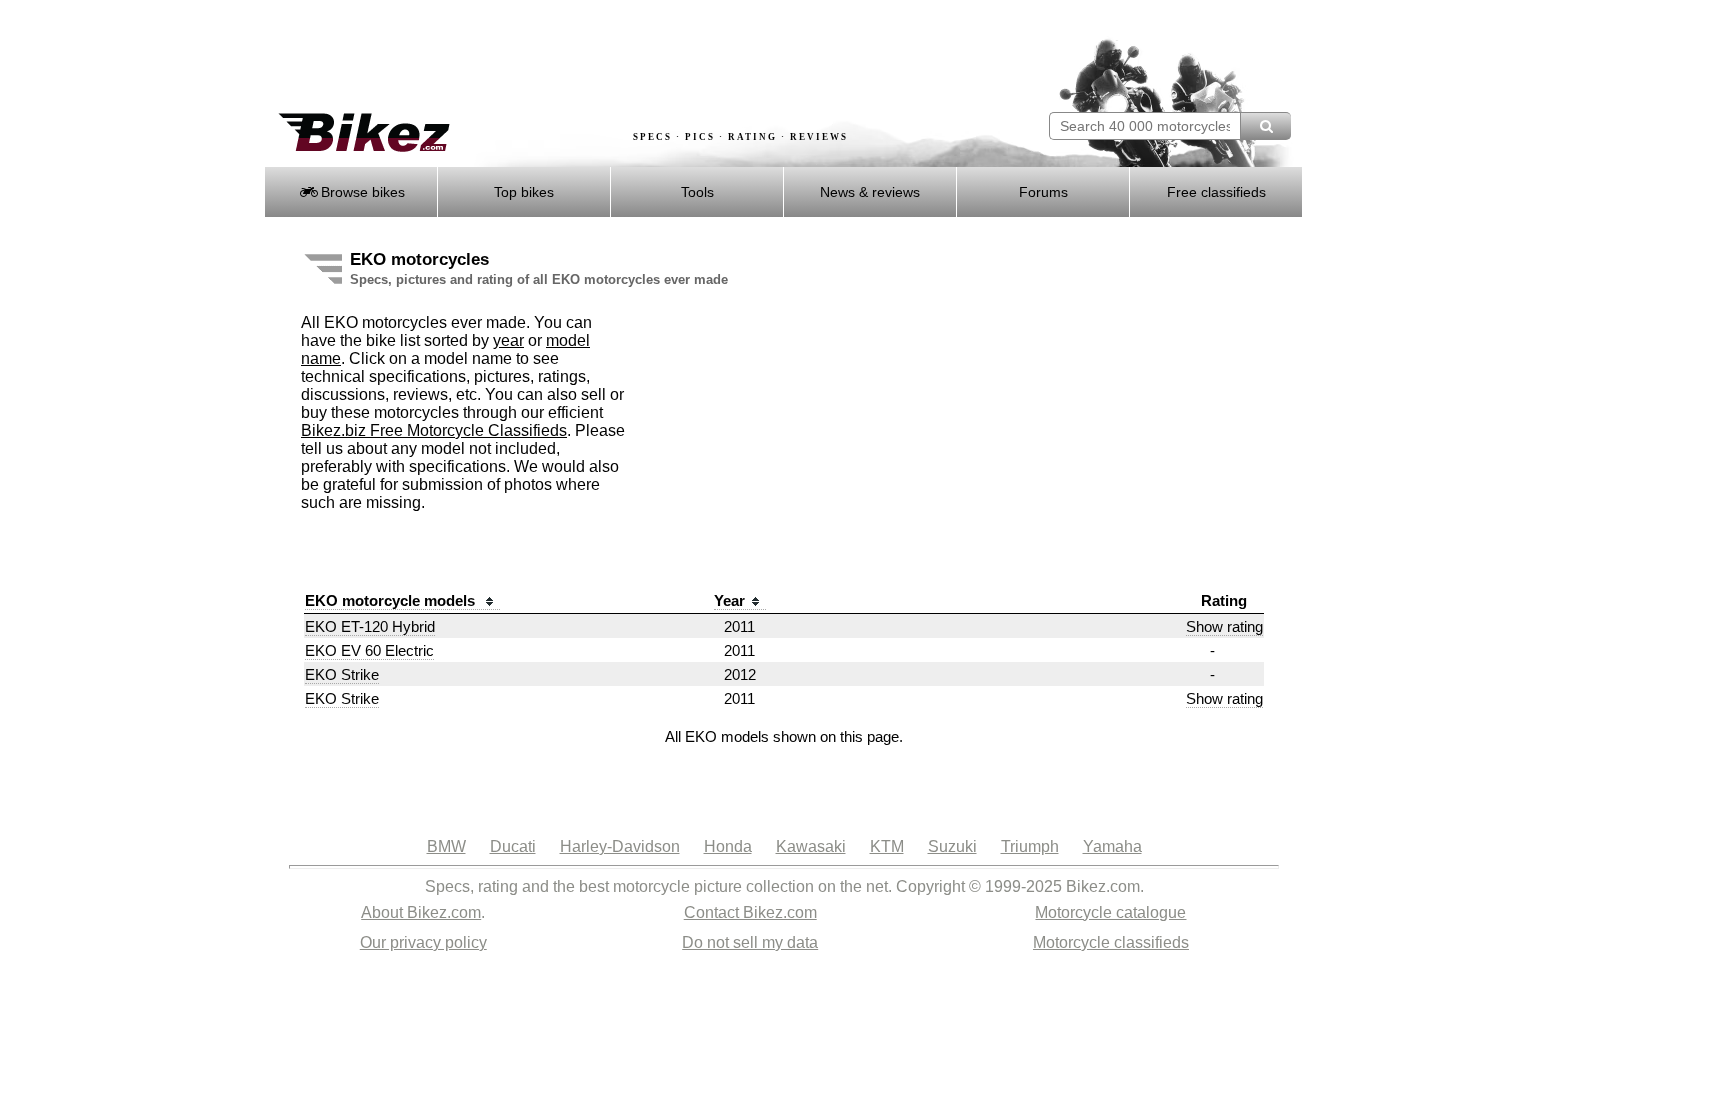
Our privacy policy (423, 942)
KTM (887, 846)
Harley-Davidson (620, 846)
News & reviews (870, 192)
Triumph (1030, 846)
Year (729, 600)
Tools (697, 192)
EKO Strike (342, 674)
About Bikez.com (421, 912)
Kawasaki (811, 846)
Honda (728, 846)
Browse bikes (361, 192)
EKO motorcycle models (392, 600)
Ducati (513, 846)
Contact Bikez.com (750, 912)
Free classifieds (1216, 192)
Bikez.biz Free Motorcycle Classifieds (434, 430)
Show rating (1224, 626)
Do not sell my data (750, 942)
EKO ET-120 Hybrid (370, 626)
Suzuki (952, 846)
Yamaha (1112, 846)
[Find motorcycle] (1265, 126)
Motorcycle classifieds (1111, 942)
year (508, 340)
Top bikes (524, 192)
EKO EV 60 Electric (369, 650)
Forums (1043, 192)
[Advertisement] (628, 57)
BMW (446, 846)
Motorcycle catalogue (1110, 912)
